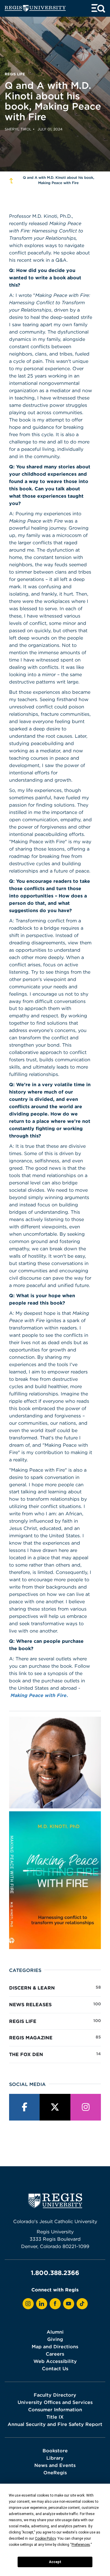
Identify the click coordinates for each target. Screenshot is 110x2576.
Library (55, 2458)
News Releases (55, 2004)
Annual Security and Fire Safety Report (55, 2424)
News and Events (55, 2465)
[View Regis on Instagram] (28, 2304)
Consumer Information (55, 2410)
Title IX (55, 2417)
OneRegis (55, 2473)
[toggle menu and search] (98, 8)
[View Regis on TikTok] (82, 2304)
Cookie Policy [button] (45, 2538)
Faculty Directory (55, 2395)
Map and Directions (55, 2347)
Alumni (55, 2332)
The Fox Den (55, 2054)
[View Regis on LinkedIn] (42, 2304)
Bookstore (55, 2451)
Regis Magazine (55, 2037)
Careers (55, 2354)
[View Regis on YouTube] (69, 2304)
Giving (55, 2339)
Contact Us (55, 2368)
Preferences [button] (81, 2545)
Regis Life (55, 2021)
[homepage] (35, 8)
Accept (55, 2562)
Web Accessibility (55, 2361)
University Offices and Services (55, 2402)
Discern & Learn (55, 1988)
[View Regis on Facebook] (55, 2304)
